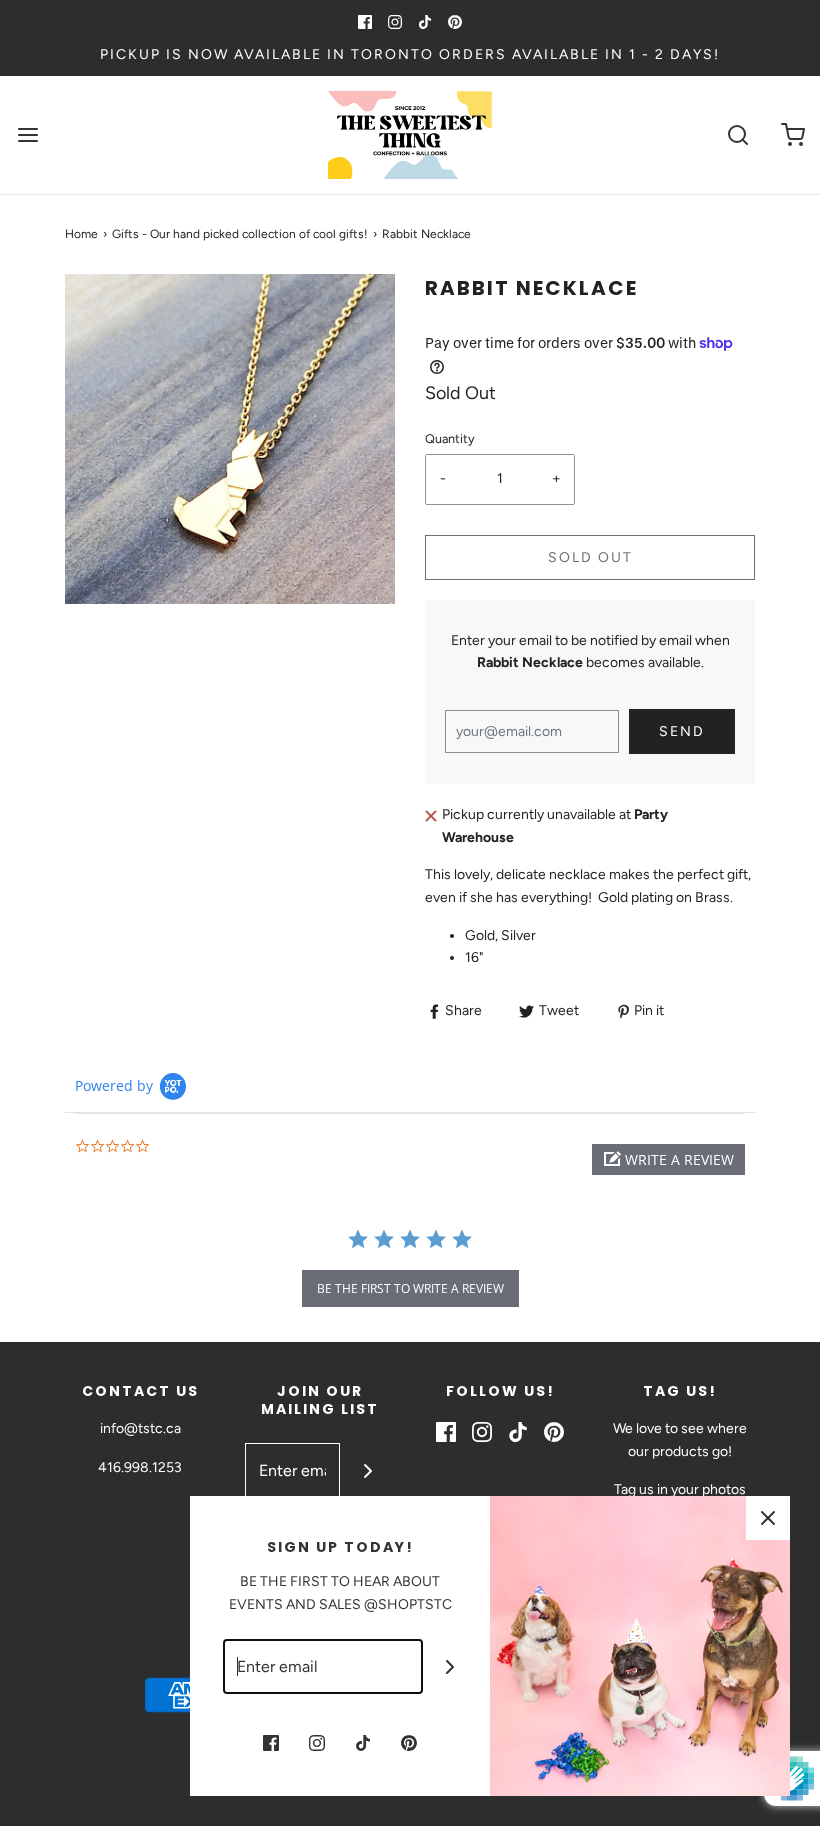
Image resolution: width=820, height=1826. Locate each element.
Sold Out (590, 557)
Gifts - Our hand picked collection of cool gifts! (240, 234)
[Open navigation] (27, 135)
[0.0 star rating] (185, 1147)
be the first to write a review (410, 1288)
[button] (668, 1159)
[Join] (367, 1470)
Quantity (450, 438)
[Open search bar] (737, 135)
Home (81, 234)
